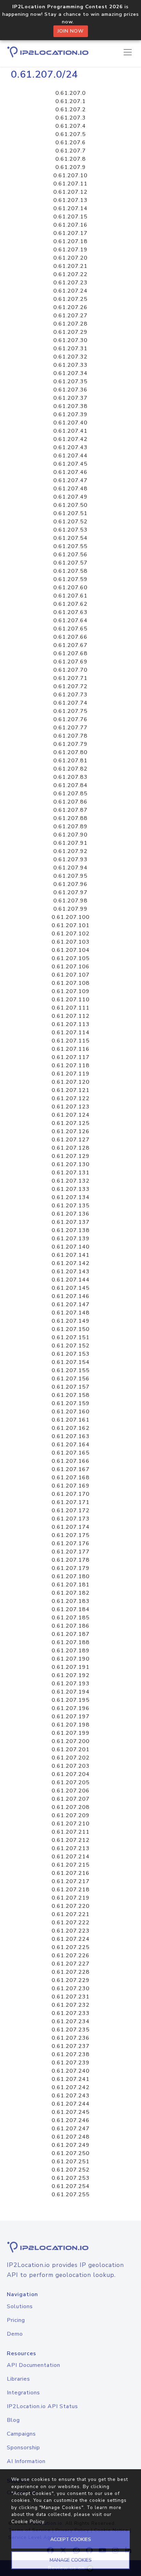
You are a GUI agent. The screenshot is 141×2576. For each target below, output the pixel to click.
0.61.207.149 (71, 1321)
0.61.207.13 (70, 200)
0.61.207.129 (71, 1156)
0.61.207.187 (71, 1634)
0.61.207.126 (71, 1131)
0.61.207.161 (71, 1420)
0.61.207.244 (71, 2104)
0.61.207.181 (71, 1585)
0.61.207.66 (70, 637)
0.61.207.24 (70, 291)
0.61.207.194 (71, 1692)
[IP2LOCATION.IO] (48, 52)
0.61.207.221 (71, 1914)
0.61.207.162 (71, 1428)
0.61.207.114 (71, 1033)
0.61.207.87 (70, 810)
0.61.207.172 (71, 1511)
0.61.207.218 (71, 1890)
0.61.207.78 (70, 736)
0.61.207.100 (71, 917)
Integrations (23, 2393)
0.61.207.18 (70, 241)
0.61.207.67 (70, 645)
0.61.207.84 (70, 785)
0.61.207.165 (71, 1453)
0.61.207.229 (71, 1980)
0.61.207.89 (70, 827)
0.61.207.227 (71, 1964)
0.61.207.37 (70, 398)
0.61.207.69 (70, 662)
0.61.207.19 (70, 250)
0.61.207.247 (71, 2129)
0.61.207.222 (71, 1923)
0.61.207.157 (71, 1387)
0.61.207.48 (70, 489)
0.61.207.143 (71, 1272)
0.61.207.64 (70, 620)
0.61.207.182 (71, 1593)
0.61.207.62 (70, 604)
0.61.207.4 (71, 126)
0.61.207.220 (71, 1906)
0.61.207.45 (70, 464)
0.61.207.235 (71, 2030)
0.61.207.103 (71, 942)
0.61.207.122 (71, 1098)
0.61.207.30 (70, 340)
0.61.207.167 (71, 1469)
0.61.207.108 (71, 983)
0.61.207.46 (70, 472)
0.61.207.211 (71, 1832)
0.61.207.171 (71, 1502)
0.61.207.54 (70, 538)
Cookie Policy (28, 2522)
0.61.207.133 (71, 1189)
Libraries (18, 2379)
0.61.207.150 (71, 1329)
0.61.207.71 (70, 678)
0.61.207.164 (71, 1445)
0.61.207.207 (71, 1799)
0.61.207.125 (71, 1123)
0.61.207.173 (71, 1519)
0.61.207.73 (70, 695)
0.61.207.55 (70, 546)
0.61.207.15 (70, 217)
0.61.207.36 (70, 390)
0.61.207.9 (71, 167)
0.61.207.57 (70, 563)
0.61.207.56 (70, 555)
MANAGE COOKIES (71, 2560)
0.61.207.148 (71, 1313)
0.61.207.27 (70, 316)
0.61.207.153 (71, 1354)
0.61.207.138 (71, 1230)
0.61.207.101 (71, 925)
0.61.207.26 (70, 307)
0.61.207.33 (70, 365)
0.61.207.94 (70, 868)
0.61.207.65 (70, 629)
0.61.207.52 (70, 522)
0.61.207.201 (71, 1749)
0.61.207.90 (70, 835)
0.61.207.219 (71, 1898)
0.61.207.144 (71, 1280)
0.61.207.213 (71, 1848)
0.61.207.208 (71, 1807)
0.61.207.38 (70, 406)
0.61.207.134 (71, 1197)
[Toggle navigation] (128, 52)
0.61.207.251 (71, 2162)
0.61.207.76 (70, 719)
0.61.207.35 (70, 381)
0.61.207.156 (71, 1379)
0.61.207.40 (70, 423)
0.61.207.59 (70, 579)
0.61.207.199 (71, 1733)
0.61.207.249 (71, 2145)
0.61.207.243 (71, 2096)
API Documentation (34, 2365)
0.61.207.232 (71, 2005)
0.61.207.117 (71, 1057)
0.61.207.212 (71, 1840)
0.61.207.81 (70, 761)
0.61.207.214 (71, 1857)
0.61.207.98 (70, 901)
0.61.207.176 (71, 1543)
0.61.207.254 (71, 2186)
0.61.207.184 (71, 1609)
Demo (15, 2334)
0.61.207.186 (71, 1626)
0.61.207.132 (71, 1181)
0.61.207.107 (71, 975)
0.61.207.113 (71, 1024)
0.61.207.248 (71, 2137)
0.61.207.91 (70, 843)
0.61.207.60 (70, 588)
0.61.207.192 (71, 1675)
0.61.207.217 (71, 1881)
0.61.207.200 (71, 1741)
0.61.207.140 (71, 1247)
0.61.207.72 (70, 686)
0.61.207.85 (70, 794)
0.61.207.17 (70, 233)
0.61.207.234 (71, 2021)
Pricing (16, 2320)
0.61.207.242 (71, 2087)
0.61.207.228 (71, 1972)
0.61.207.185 (71, 1618)
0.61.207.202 (71, 1758)
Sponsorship (23, 2448)
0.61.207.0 (71, 93)
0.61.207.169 (71, 1486)
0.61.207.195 (71, 1700)
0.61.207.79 (70, 744)
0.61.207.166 (71, 1461)
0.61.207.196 (71, 1708)
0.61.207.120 (71, 1082)
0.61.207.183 (71, 1601)
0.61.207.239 (71, 2063)
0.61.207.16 (70, 225)
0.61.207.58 (70, 571)
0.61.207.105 (71, 958)
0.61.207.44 (70, 456)
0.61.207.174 (71, 1527)
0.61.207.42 (70, 439)
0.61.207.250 (71, 2153)
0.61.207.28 (70, 324)
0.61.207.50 (70, 505)
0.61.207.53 (70, 530)
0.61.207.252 (71, 2170)
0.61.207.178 (71, 1560)
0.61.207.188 (71, 1642)
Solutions (20, 2306)
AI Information (26, 2461)
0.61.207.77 (70, 728)
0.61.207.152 (71, 1346)
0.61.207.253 (71, 2178)
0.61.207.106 (71, 967)
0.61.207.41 (70, 431)
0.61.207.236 (71, 2038)
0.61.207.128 (71, 1148)
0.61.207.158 (71, 1395)
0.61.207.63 (70, 612)
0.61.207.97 (70, 892)
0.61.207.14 (70, 208)
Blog (13, 2420)
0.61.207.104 (71, 950)
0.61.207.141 (71, 1255)
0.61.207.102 (71, 934)
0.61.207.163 (71, 1436)
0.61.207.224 (71, 1939)
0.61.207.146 (71, 1296)
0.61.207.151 (71, 1337)
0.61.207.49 (70, 497)
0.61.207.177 (71, 1552)
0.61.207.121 (71, 1090)
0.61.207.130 (71, 1164)
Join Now (71, 31)
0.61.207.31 (70, 349)
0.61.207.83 (70, 777)
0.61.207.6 (71, 143)
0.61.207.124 (71, 1115)
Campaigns (21, 2434)
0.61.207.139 (71, 1239)
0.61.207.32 (70, 357)
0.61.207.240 (71, 2071)
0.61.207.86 (70, 802)
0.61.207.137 (71, 1222)
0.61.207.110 (71, 1000)
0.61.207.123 (71, 1107)
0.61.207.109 (71, 991)
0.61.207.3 (71, 118)
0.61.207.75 (70, 711)
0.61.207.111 (71, 1008)
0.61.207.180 (71, 1576)
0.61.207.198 (71, 1725)
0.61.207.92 (70, 851)
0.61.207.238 (71, 2054)
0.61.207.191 (71, 1667)
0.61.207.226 (71, 1956)
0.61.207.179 (71, 1568)
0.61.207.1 (71, 101)
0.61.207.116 (71, 1049)
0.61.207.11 (70, 184)
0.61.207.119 (71, 1074)
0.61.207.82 (70, 769)
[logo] (70, 2247)
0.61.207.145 (71, 1288)
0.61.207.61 (70, 596)
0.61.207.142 (71, 1263)
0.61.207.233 (71, 2013)
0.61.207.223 (71, 1931)
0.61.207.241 (71, 2079)
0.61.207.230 (71, 1988)
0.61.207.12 (70, 192)
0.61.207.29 (70, 332)
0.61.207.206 (71, 1791)
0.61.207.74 (70, 703)
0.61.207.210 (71, 1824)
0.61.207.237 (71, 2046)
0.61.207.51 (70, 513)
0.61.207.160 (71, 1412)
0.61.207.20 (70, 258)
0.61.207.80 (70, 752)
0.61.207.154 (71, 1362)
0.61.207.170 (71, 1494)
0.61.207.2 (71, 110)
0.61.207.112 (71, 1016)
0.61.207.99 (70, 909)
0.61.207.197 (71, 1717)
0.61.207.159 (71, 1403)
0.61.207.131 (71, 1173)
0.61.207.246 (71, 2120)
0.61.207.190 (71, 1659)
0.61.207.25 (70, 299)
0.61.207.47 (70, 480)
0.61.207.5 (71, 134)
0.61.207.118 (71, 1065)
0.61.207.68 (70, 653)
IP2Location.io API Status (42, 2406)
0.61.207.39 (70, 414)
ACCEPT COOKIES (71, 2539)
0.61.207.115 (71, 1041)
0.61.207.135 (71, 1206)
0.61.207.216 (71, 1873)
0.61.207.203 (71, 1766)
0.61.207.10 (70, 175)
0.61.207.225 (71, 1947)
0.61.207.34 (70, 373)
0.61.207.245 (71, 2112)
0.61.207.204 (71, 1774)
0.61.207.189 (71, 1651)
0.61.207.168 (71, 1478)
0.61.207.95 (70, 876)
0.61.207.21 (70, 266)
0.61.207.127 (71, 1140)
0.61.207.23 (70, 283)
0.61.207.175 (71, 1535)
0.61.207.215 (71, 1865)
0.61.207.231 (71, 1997)
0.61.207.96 (70, 884)
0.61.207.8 (71, 159)
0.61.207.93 (70, 859)
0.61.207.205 (71, 1782)
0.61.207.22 (70, 274)
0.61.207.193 (71, 1684)
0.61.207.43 (70, 447)
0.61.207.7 (71, 151)
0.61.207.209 (71, 1815)
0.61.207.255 (71, 2195)
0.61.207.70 (70, 670)
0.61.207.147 (71, 1304)
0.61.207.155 (71, 1370)
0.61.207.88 (70, 818)
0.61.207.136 (71, 1214)
